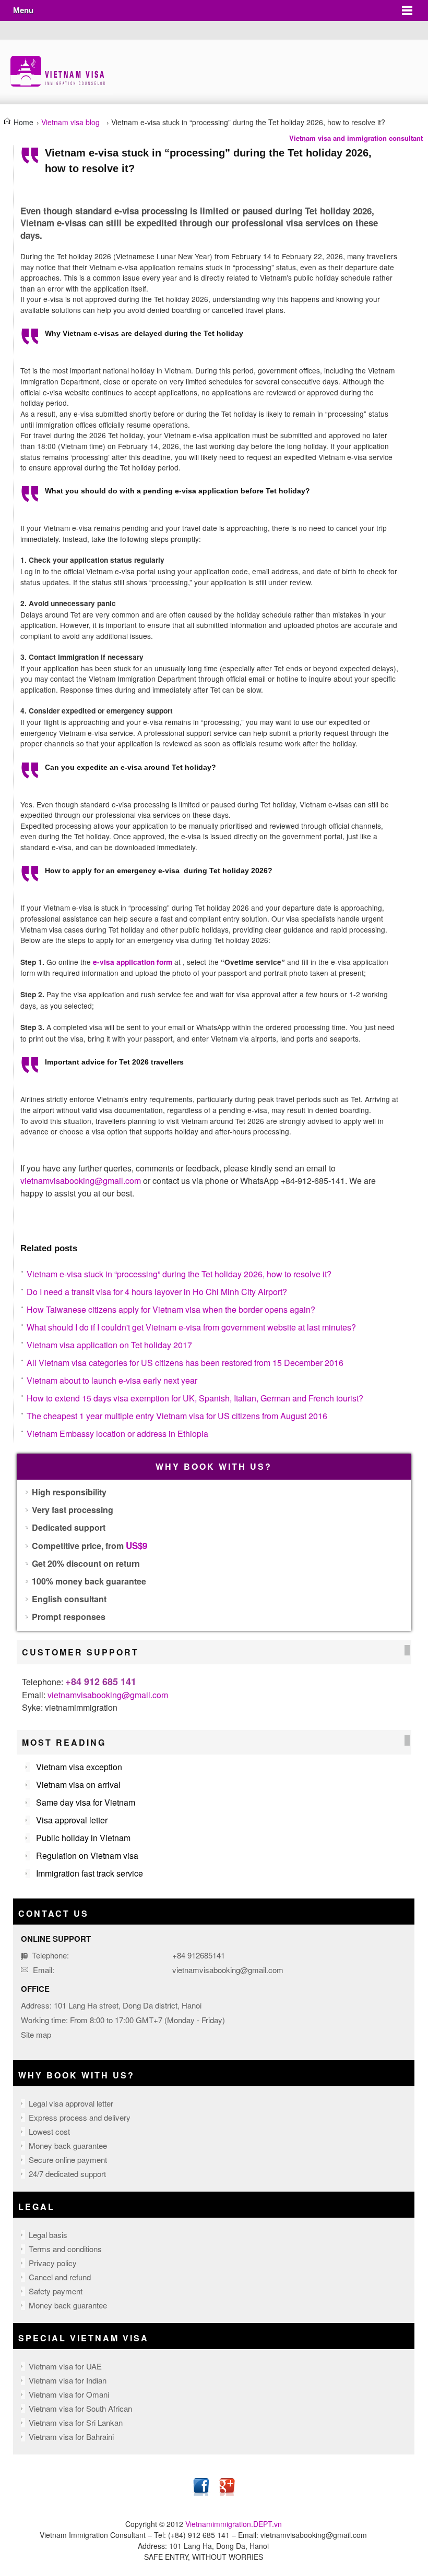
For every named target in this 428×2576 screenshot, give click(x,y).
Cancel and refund (60, 2277)
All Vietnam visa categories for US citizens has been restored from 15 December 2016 (185, 1363)
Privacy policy (53, 2263)
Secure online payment (68, 2160)
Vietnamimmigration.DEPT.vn (234, 2524)
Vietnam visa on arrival (78, 1785)
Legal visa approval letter (71, 2103)
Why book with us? (76, 2075)
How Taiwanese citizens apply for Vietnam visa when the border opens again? (171, 1309)
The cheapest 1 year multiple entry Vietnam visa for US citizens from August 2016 (177, 1416)
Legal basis (48, 2235)
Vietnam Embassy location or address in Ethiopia (117, 1434)
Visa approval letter (72, 1820)
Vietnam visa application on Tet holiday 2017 (109, 1345)
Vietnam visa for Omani (69, 2394)
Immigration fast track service (90, 1873)
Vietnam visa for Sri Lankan (76, 2422)
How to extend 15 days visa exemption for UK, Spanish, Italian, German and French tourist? (195, 1398)
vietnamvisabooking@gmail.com (108, 1695)
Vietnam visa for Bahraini (71, 2436)
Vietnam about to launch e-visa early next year (112, 1380)
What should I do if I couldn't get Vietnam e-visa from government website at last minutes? (191, 1327)
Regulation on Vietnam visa (87, 1855)
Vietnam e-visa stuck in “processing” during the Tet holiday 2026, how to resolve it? (179, 1274)
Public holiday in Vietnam (83, 1838)
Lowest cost (49, 2131)
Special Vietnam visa (84, 2338)
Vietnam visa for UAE (65, 2366)
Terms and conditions (65, 2249)
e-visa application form (133, 962)
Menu (23, 10)
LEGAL (37, 2206)
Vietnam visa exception (79, 1767)
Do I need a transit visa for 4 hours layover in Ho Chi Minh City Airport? (157, 1292)
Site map (36, 2034)
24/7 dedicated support (67, 2174)
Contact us (53, 1913)
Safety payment (56, 2291)
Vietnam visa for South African (80, 2408)
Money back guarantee (68, 2145)
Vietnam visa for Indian (68, 2380)
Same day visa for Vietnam (86, 1802)
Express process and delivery (80, 2117)
